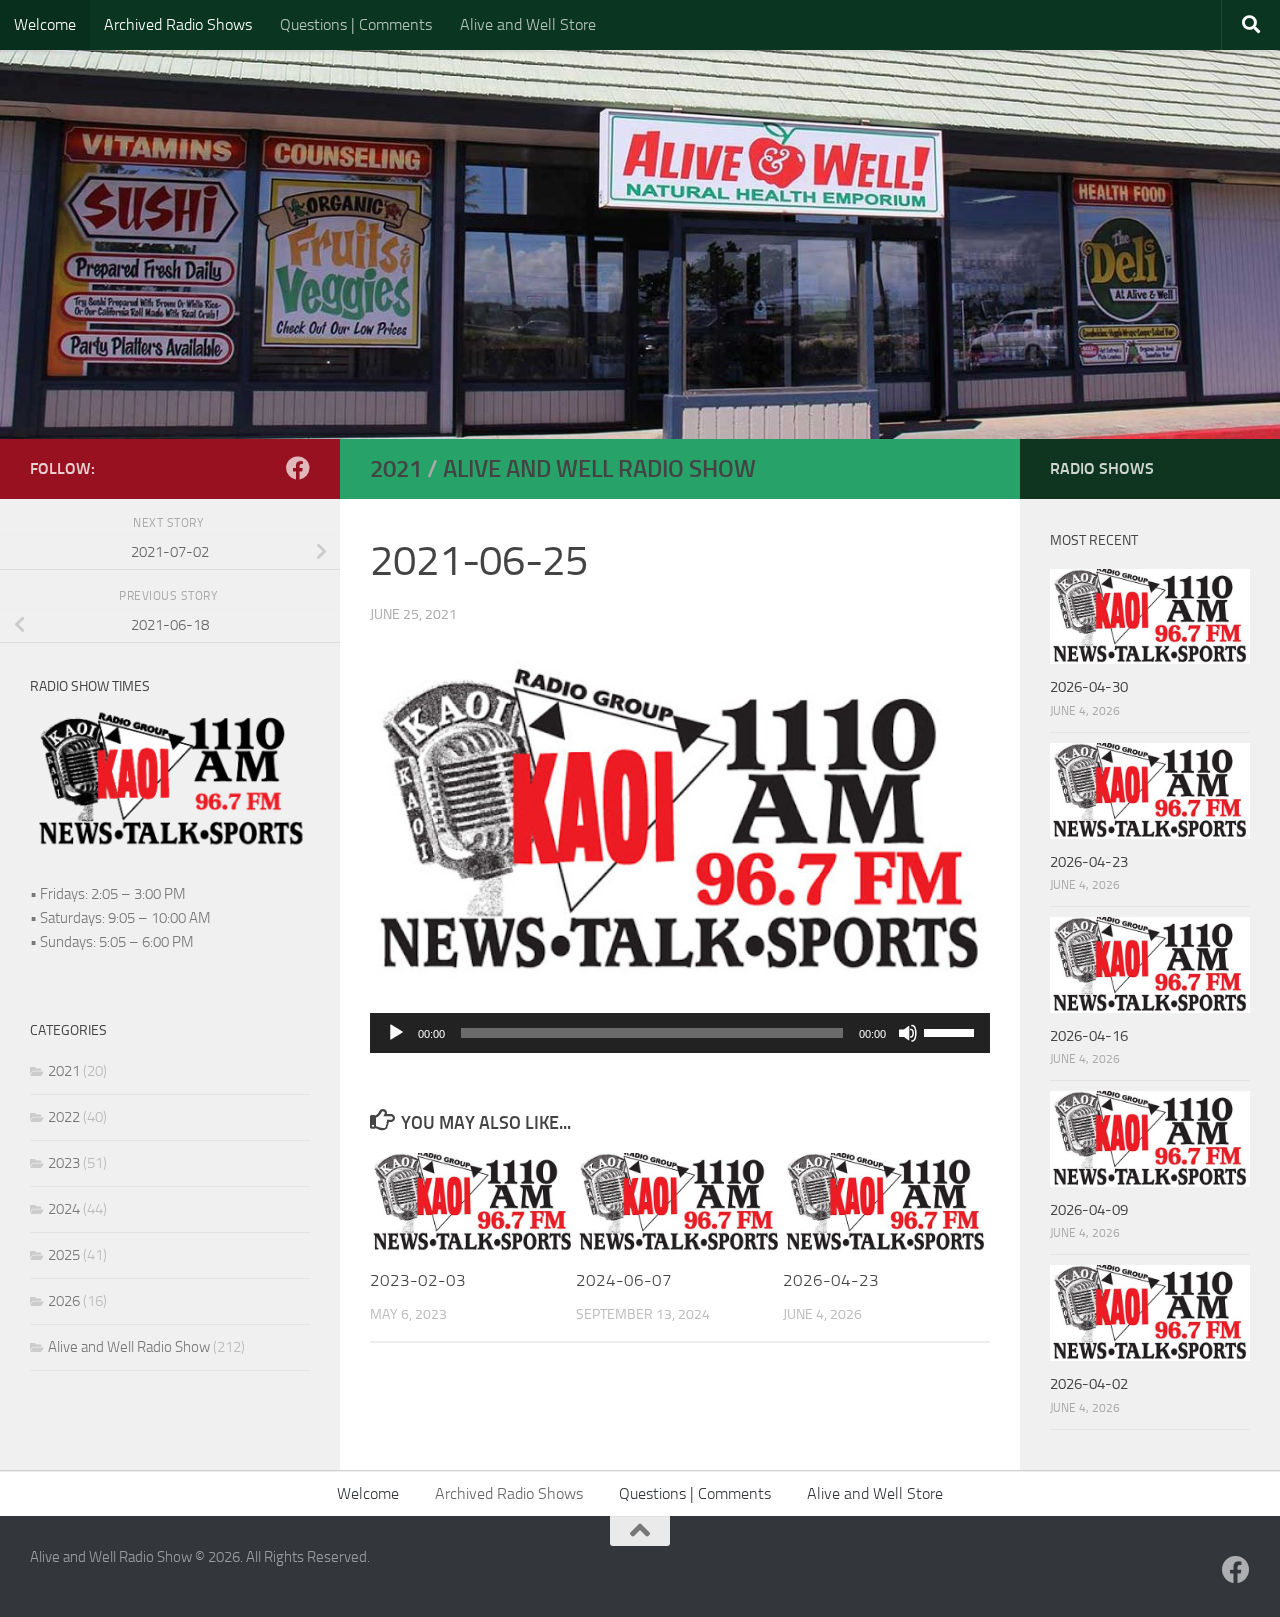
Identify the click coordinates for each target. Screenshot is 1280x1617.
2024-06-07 (624, 1280)
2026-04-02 (1089, 1384)
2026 (64, 1301)
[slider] (952, 1031)
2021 (396, 468)
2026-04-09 (1089, 1210)
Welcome (45, 24)
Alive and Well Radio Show (599, 468)
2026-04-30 (1089, 687)
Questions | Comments (356, 24)
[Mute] (908, 1033)
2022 (64, 1117)
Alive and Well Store (528, 24)
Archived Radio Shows (178, 24)
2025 (64, 1255)
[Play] (396, 1033)
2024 (64, 1209)
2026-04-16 (1089, 1036)
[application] (680, 1033)
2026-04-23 (831, 1280)
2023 (64, 1163)
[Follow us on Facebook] (298, 468)
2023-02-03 (418, 1280)
